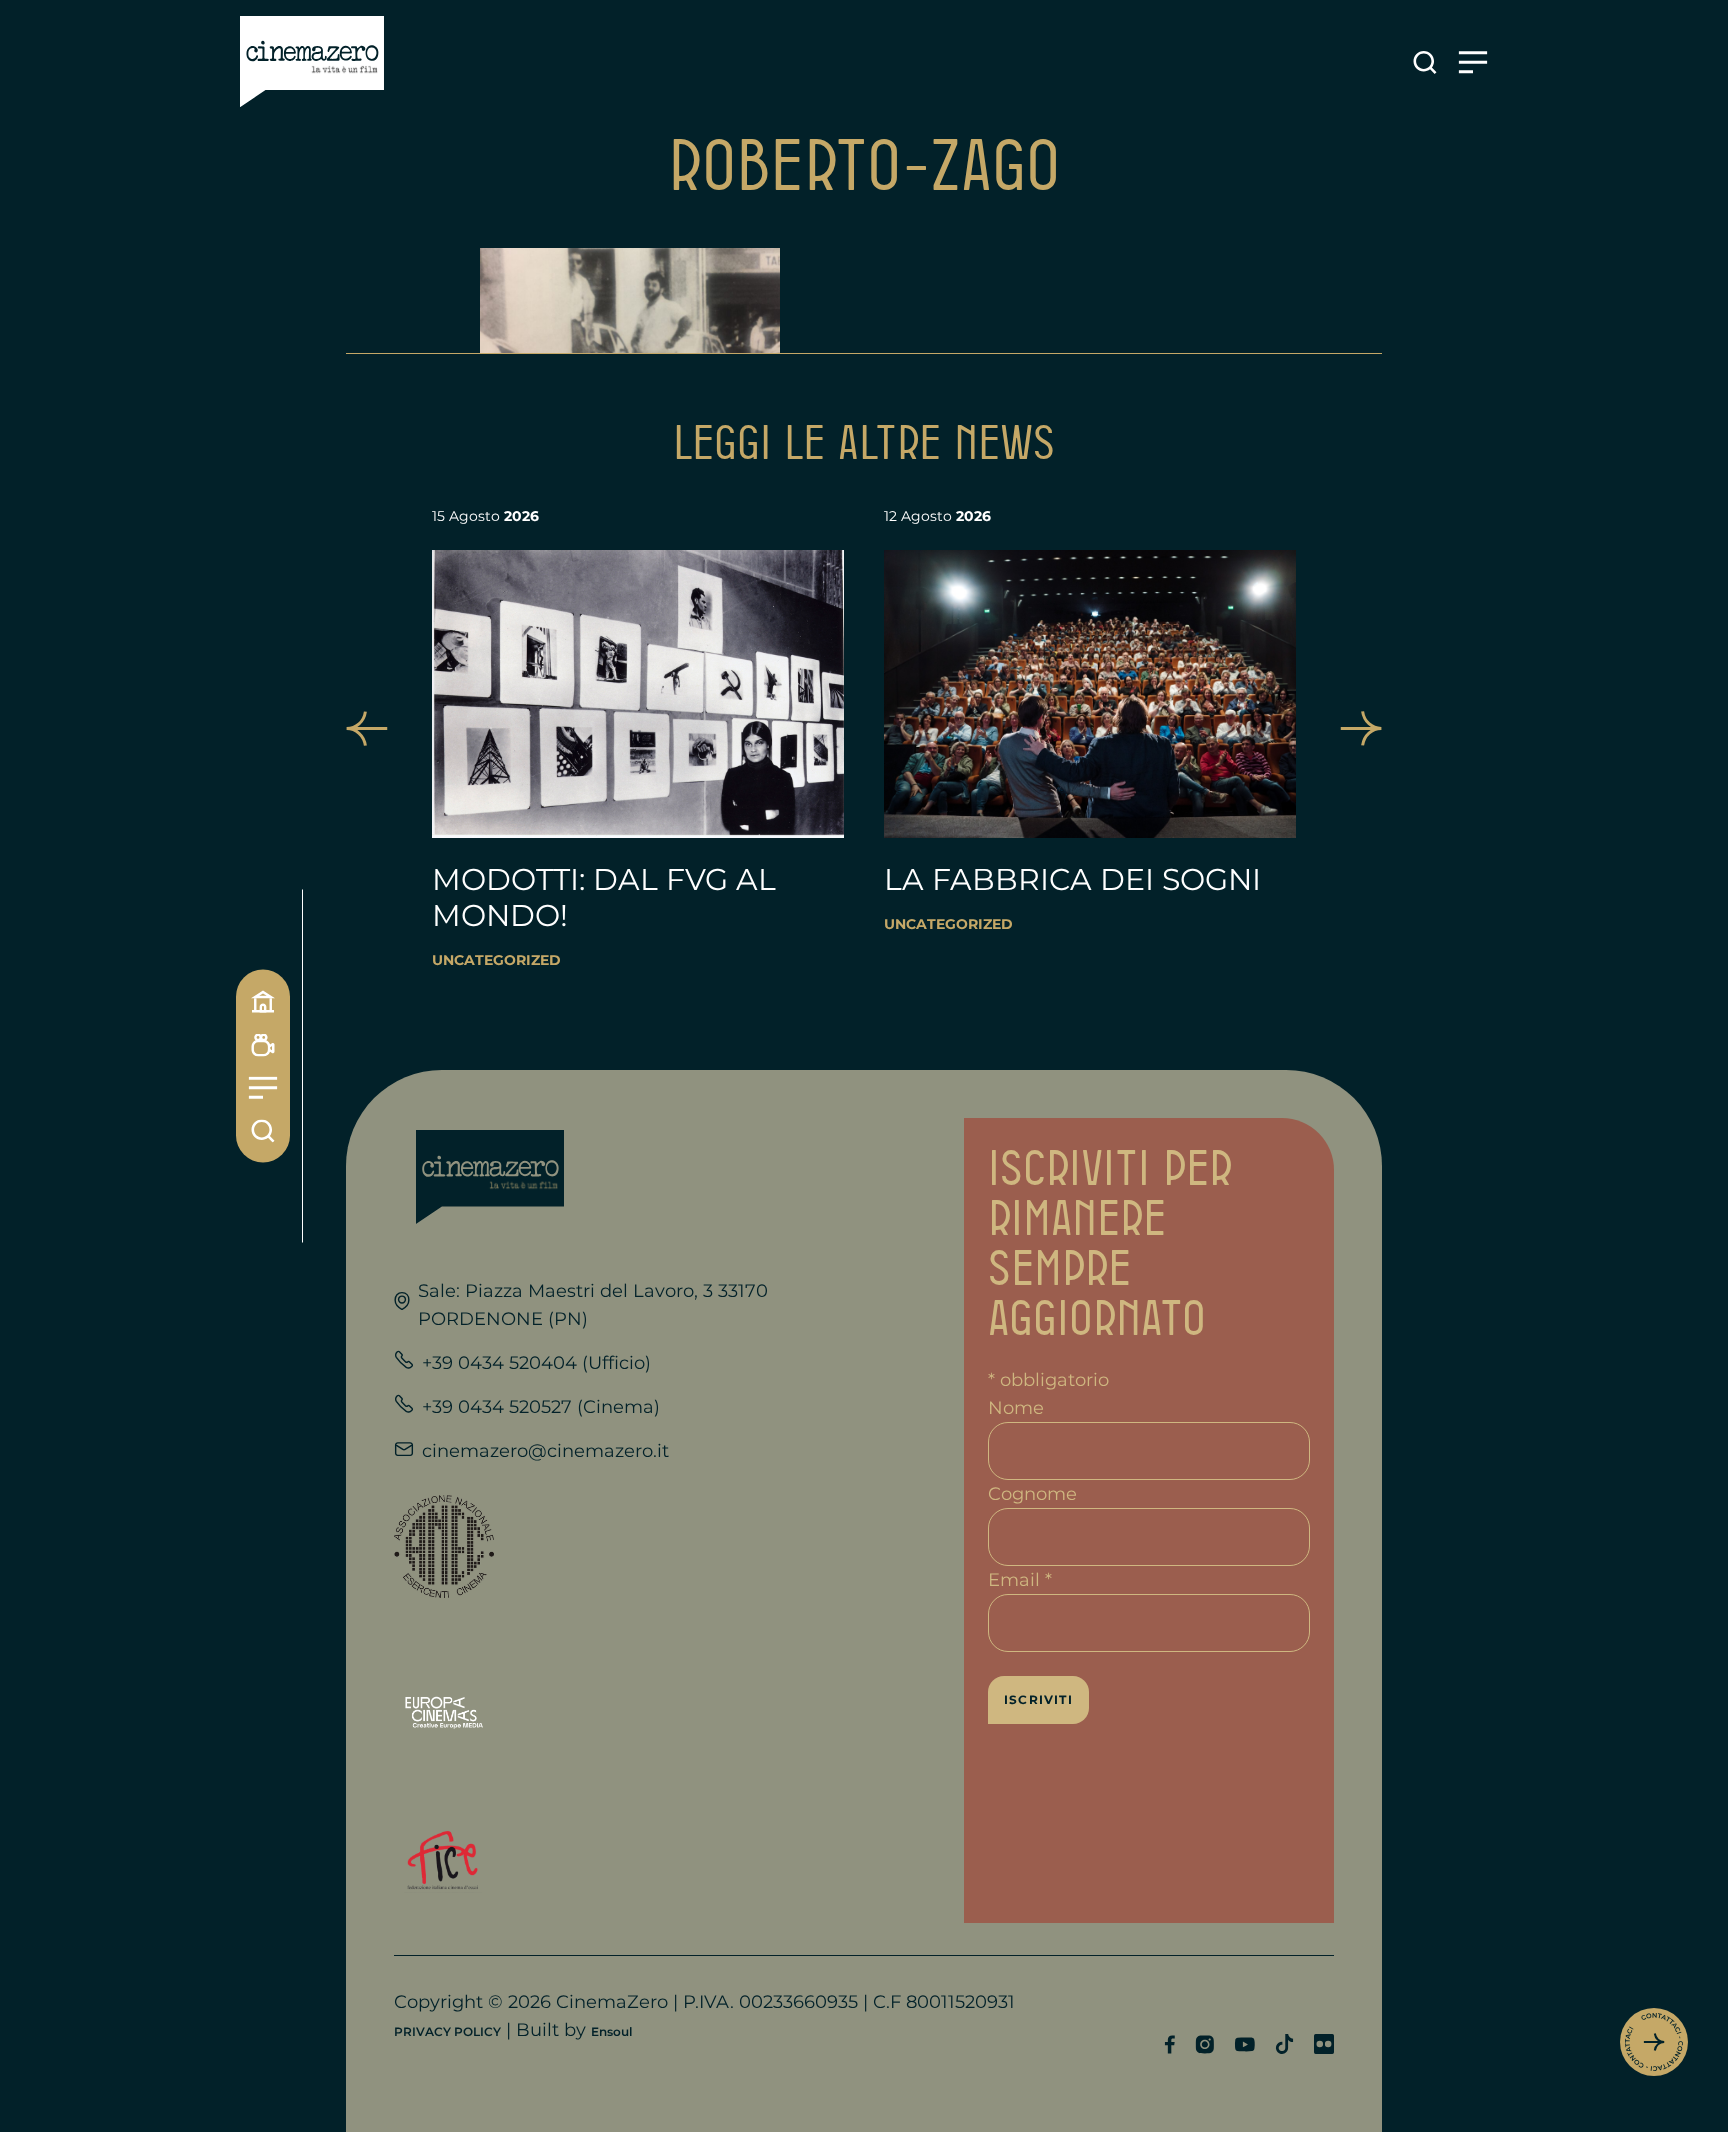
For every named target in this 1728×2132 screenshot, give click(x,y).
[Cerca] (263, 1131)
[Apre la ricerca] (1425, 62)
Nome (1016, 1408)
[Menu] (263, 1088)
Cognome (1032, 1494)
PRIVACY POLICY (447, 2031)
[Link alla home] (312, 62)
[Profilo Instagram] (1204, 2044)
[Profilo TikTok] (1284, 2044)
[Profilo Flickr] (1324, 2044)
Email (1020, 1580)
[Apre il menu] (1473, 62)
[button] (367, 728)
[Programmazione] (263, 1045)
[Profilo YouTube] (1244, 2044)
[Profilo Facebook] (1169, 2044)
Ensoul (611, 2031)
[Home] (263, 1002)
